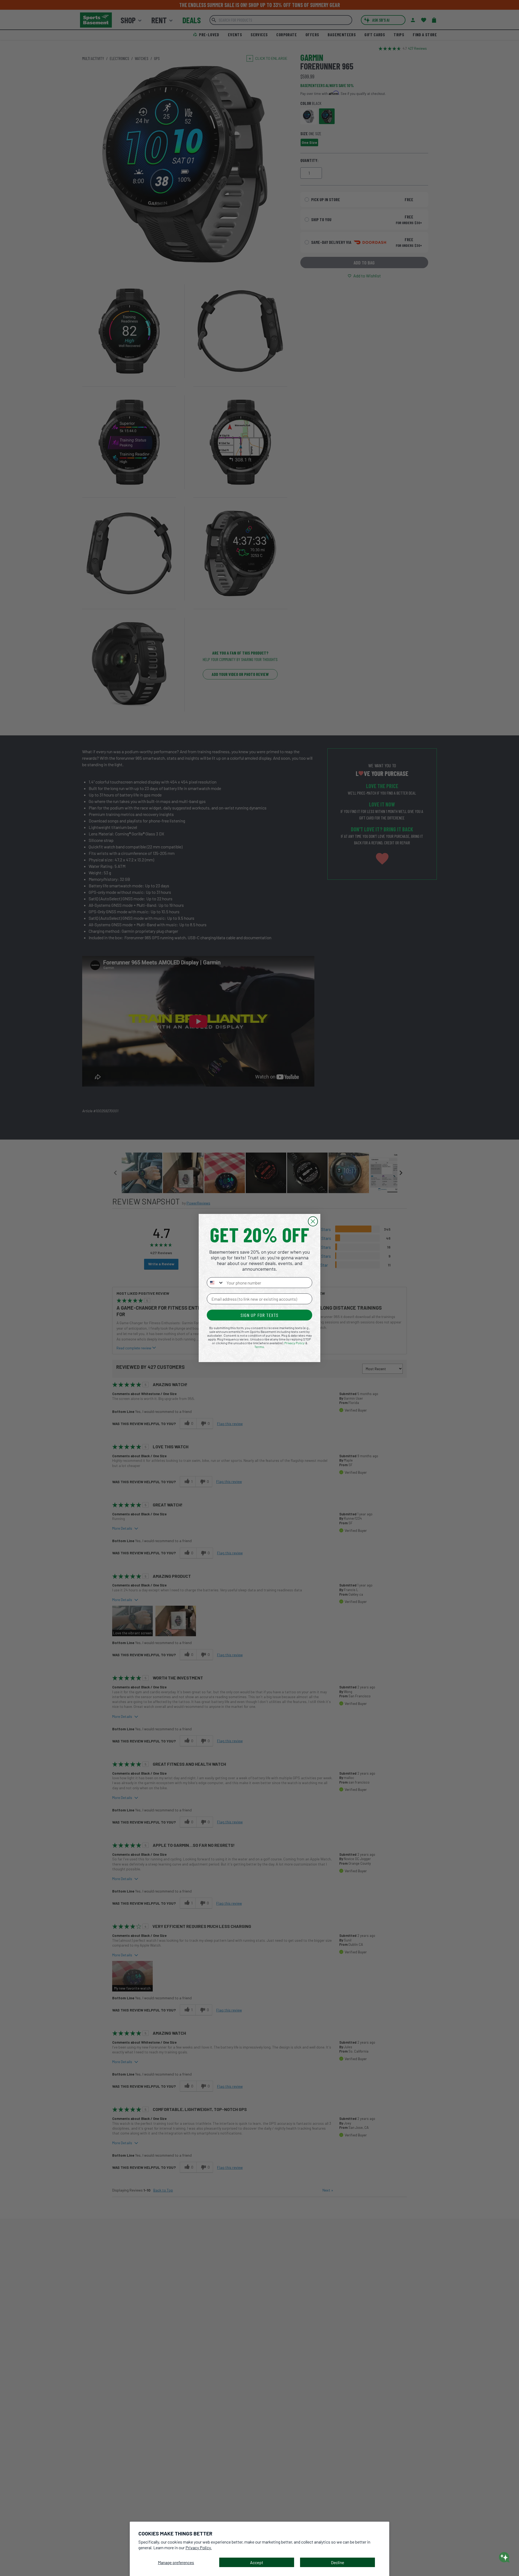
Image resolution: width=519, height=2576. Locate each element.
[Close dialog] (313, 1221)
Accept (257, 2562)
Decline (337, 2562)
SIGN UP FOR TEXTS (259, 1315)
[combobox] (215, 1283)
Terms (259, 1347)
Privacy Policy (295, 1343)
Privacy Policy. (199, 2547)
